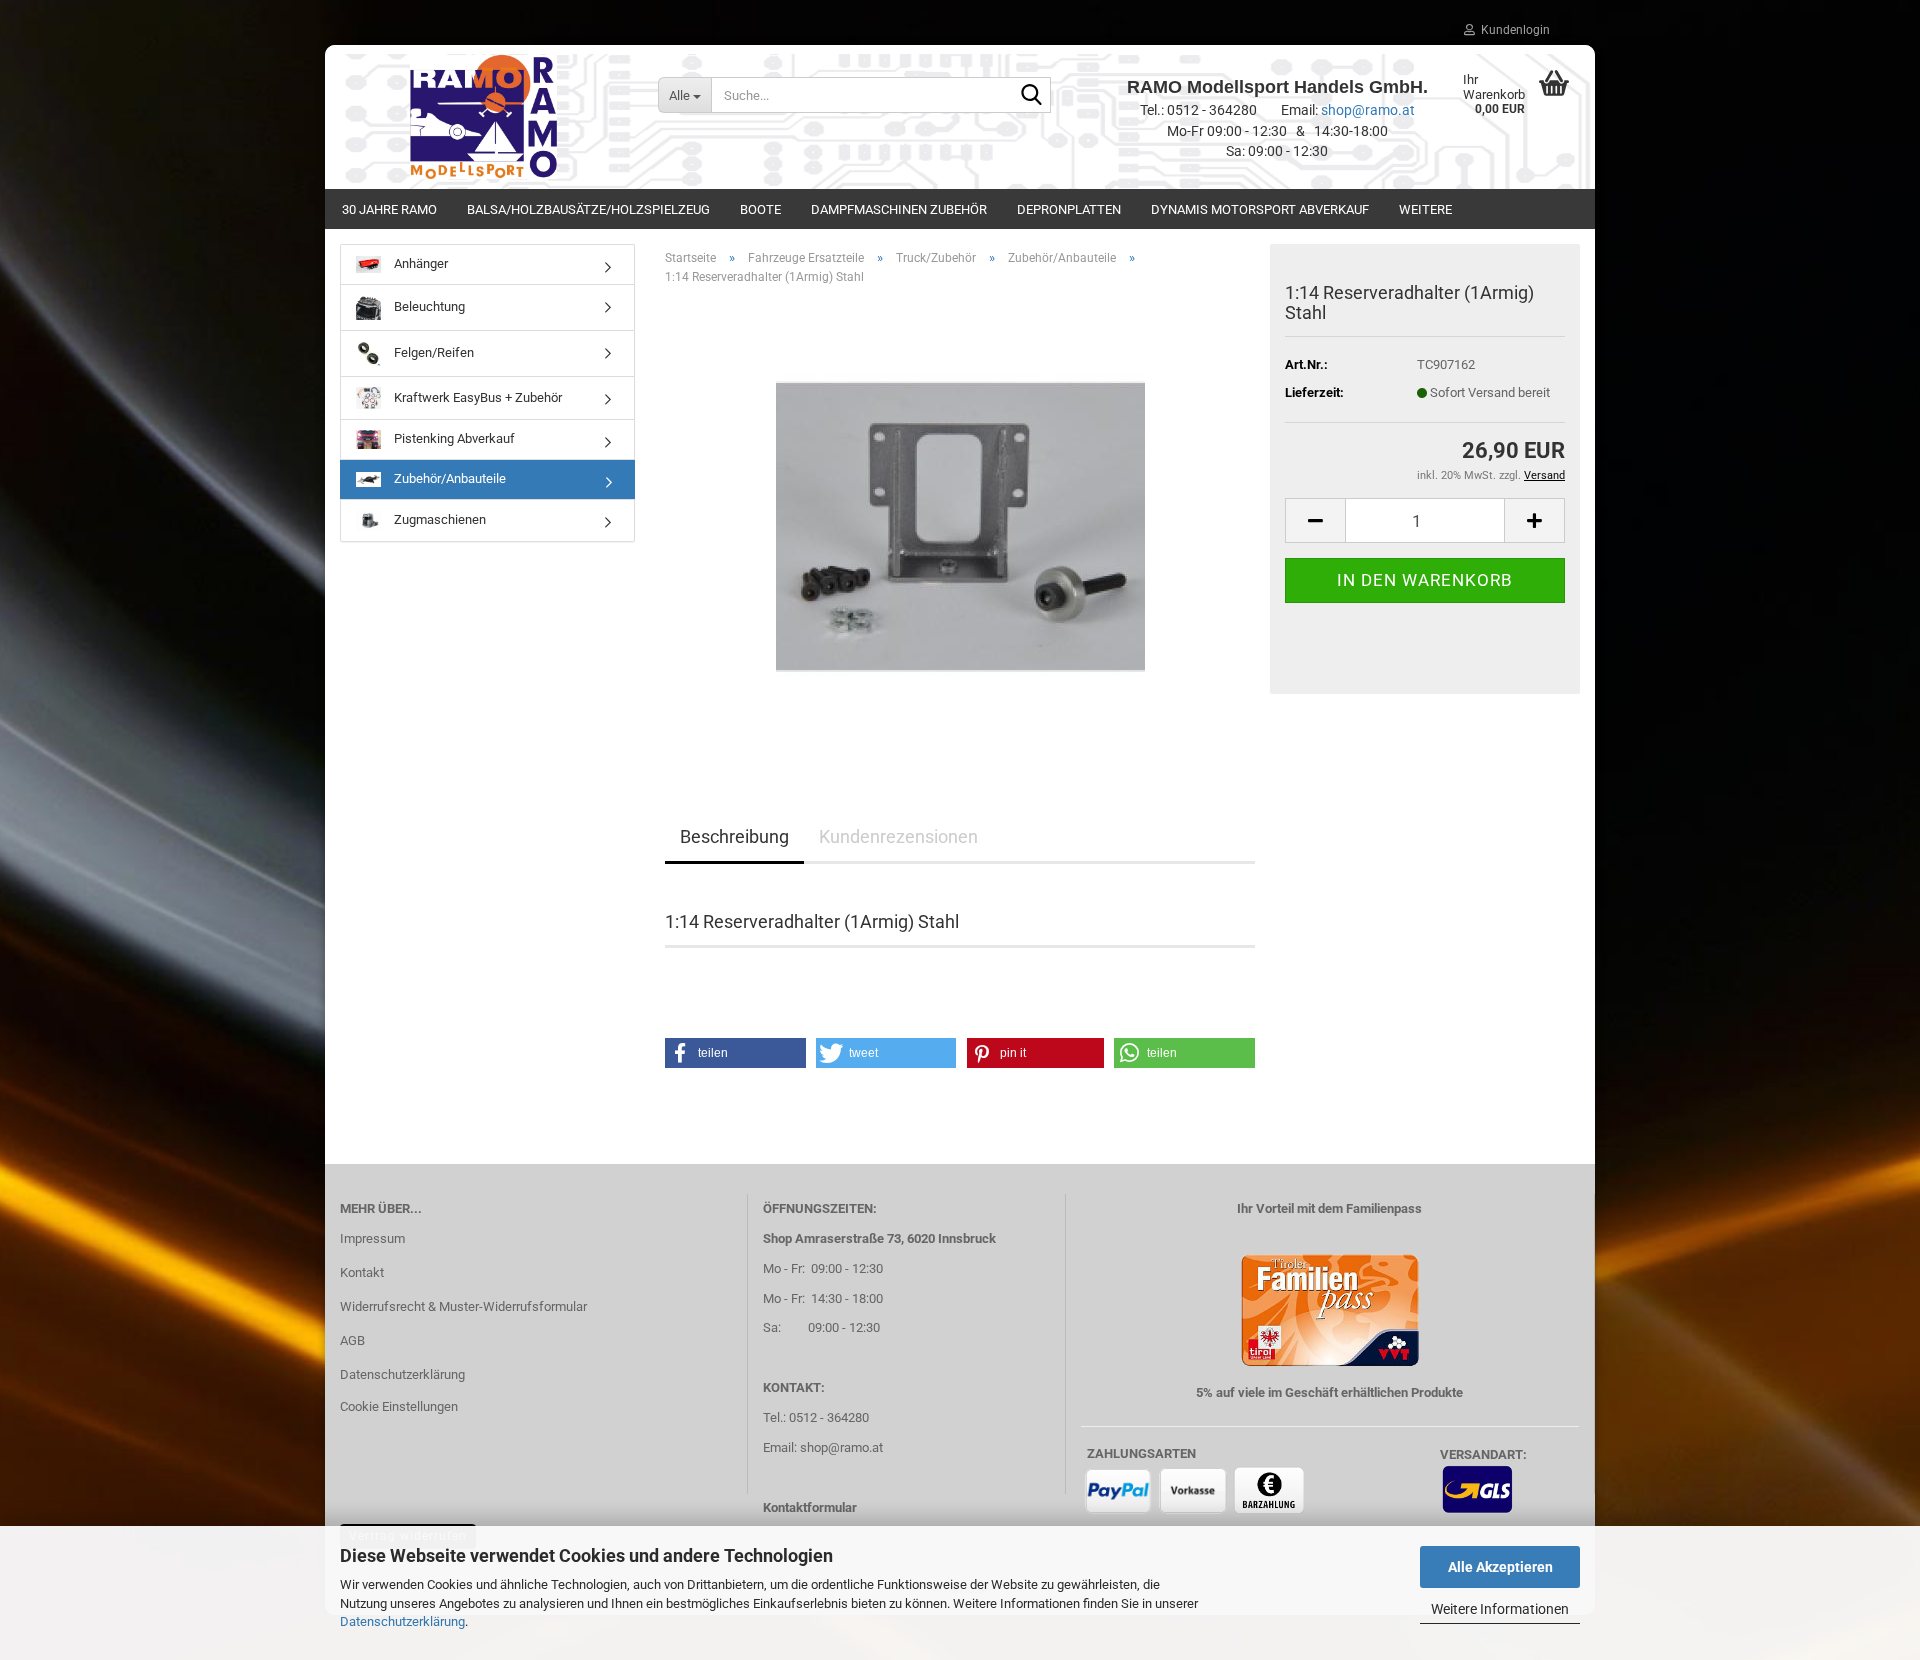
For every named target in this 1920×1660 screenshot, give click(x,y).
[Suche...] (1032, 96)
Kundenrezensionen (898, 836)
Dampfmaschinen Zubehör (899, 209)
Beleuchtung (428, 306)
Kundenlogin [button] (1512, 30)
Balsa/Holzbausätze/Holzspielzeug (588, 209)
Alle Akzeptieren (1500, 1567)
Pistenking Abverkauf (453, 438)
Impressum (372, 1238)
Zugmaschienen (438, 519)
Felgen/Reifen (432, 352)
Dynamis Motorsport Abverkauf (1260, 209)
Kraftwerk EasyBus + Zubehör (476, 396)
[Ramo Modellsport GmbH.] (484, 117)
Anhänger (419, 263)
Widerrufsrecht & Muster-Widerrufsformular (463, 1306)
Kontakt (362, 1272)
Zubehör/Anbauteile (448, 478)
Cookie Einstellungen (399, 1406)
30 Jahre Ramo (389, 209)
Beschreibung (734, 836)
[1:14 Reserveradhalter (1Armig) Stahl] (960, 525)
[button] (1315, 520)
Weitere (1425, 209)
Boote (760, 209)
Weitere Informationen (1500, 1609)
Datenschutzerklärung (402, 1621)
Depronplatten (1069, 209)
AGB (352, 1340)
